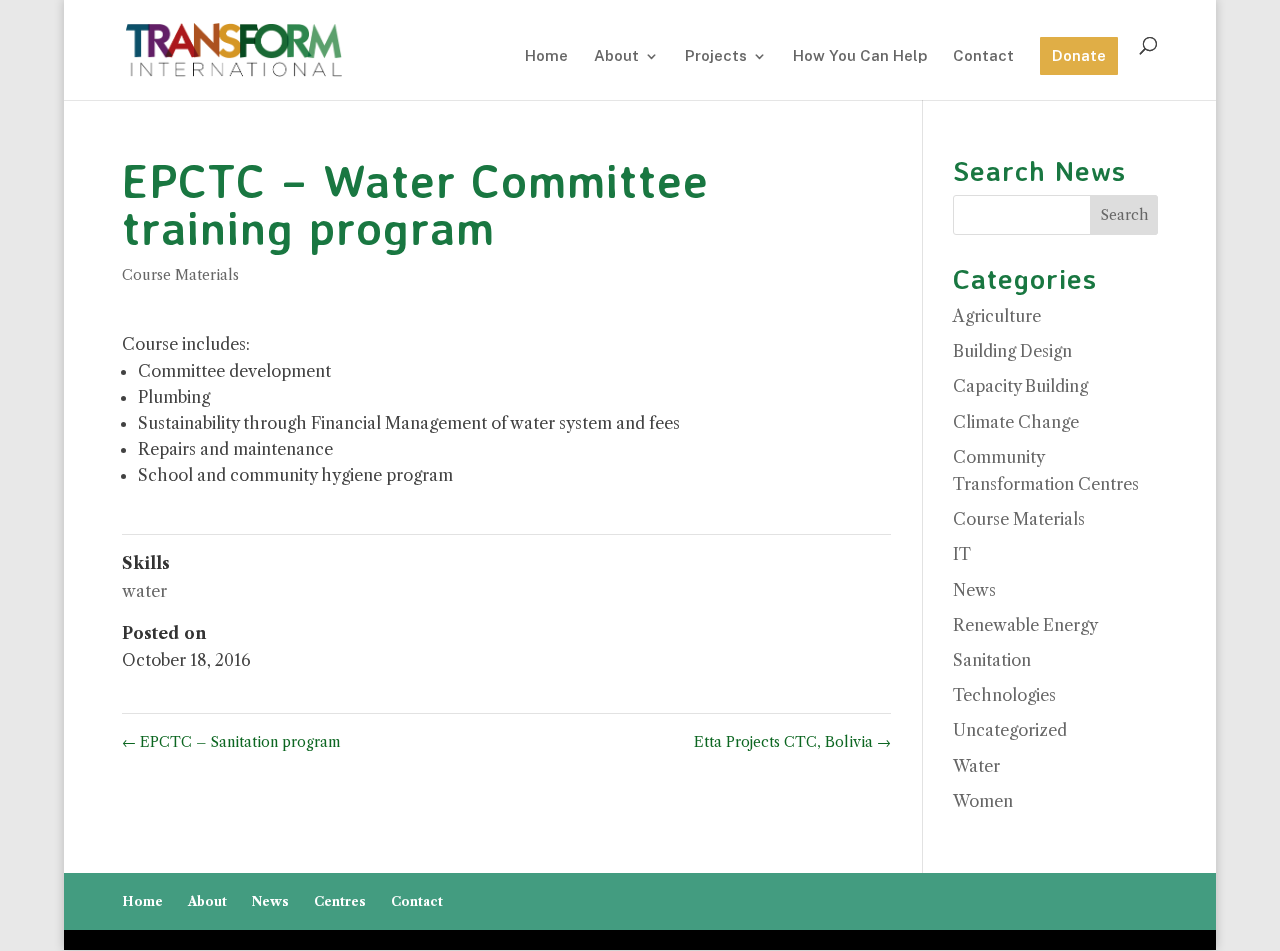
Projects (716, 56)
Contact (983, 56)
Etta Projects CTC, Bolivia (792, 742)
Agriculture (997, 316)
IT (962, 554)
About (616, 56)
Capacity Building (1020, 386)
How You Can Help (860, 56)
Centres (340, 901)
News (974, 590)
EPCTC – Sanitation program (231, 742)
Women (983, 801)
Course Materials (180, 275)
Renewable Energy (1025, 625)
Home (546, 56)
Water (976, 766)
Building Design (1012, 351)
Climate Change (1016, 422)
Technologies (1004, 695)
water (144, 591)
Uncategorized (1010, 730)
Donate (1079, 55)
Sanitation (992, 660)
